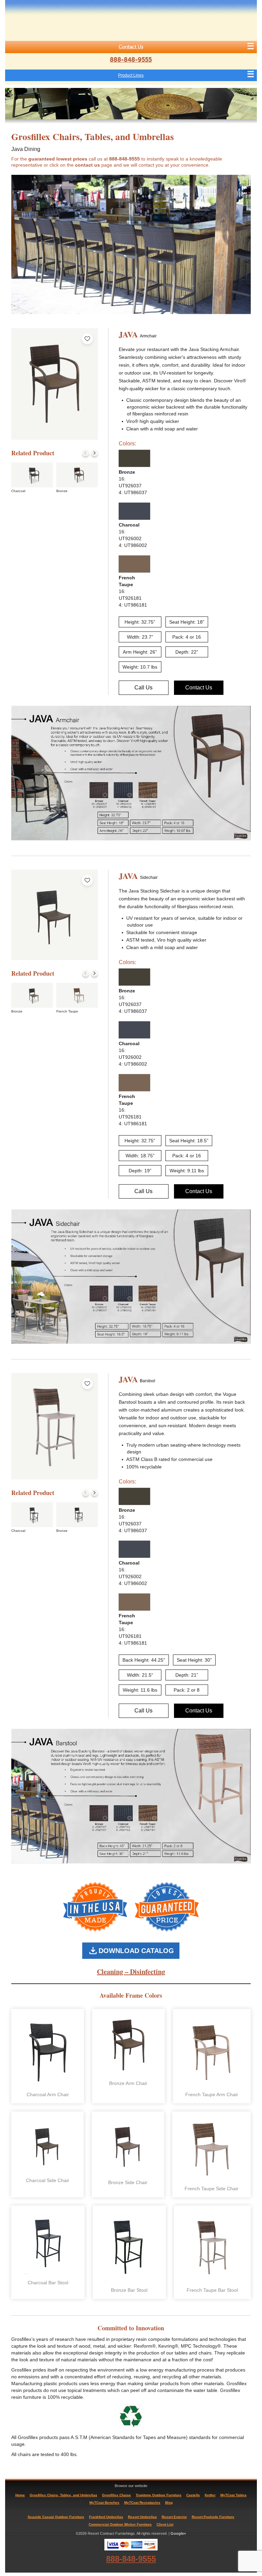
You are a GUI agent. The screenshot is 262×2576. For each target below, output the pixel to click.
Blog (169, 2503)
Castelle (193, 2495)
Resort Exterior (174, 2517)
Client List (165, 2524)
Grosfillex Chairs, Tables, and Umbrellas (63, 2495)
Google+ (178, 2533)
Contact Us (131, 47)
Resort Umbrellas (142, 2517)
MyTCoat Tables (234, 2495)
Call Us (143, 688)
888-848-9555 (131, 60)
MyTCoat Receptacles (142, 2503)
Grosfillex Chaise (117, 2495)
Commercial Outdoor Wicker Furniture (120, 2524)
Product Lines (131, 75)
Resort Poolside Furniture (213, 2517)
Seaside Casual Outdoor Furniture (56, 2517)
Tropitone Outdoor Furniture (159, 2495)
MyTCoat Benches (104, 2503)
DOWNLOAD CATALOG (136, 1951)
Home (20, 2495)
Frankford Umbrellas (106, 2517)
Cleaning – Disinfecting (131, 1972)
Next (94, 453)
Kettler (210, 2495)
